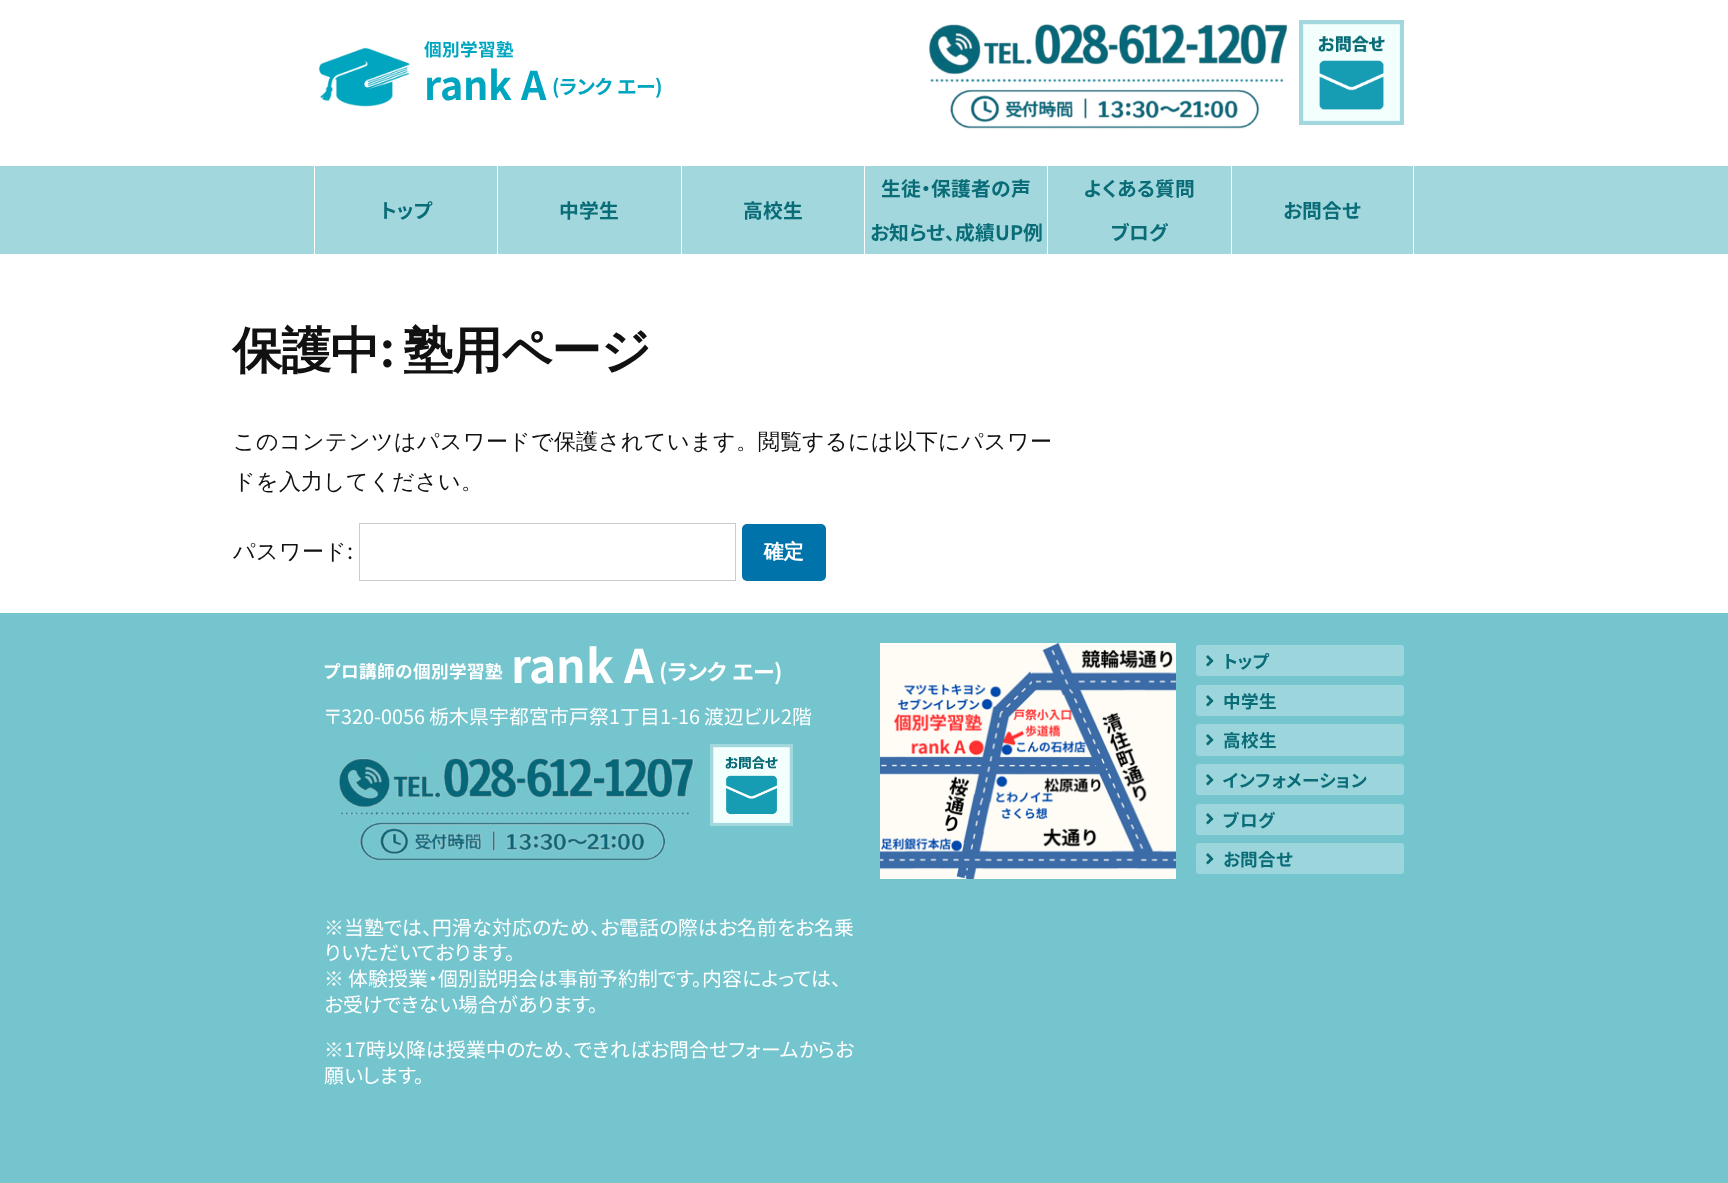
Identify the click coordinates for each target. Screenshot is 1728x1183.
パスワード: (296, 551)
